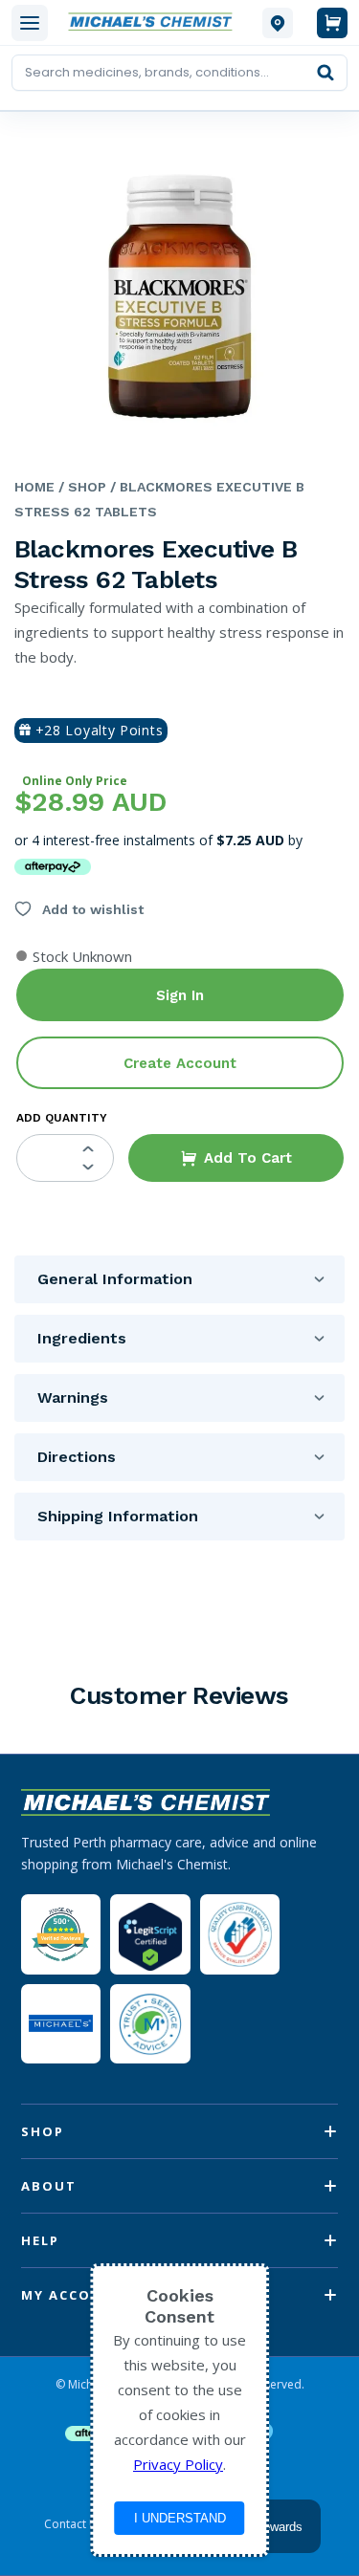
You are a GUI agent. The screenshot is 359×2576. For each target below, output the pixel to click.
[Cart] (332, 23)
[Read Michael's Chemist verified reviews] (61, 1935)
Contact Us (74, 2524)
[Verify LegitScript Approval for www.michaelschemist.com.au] (150, 1934)
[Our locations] (278, 23)
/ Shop (80, 487)
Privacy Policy (178, 2464)
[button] (236, 1158)
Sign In (180, 995)
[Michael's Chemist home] (155, 22)
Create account (180, 1063)
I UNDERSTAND (180, 2518)
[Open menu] (30, 23)
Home (34, 487)
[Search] (325, 73)
